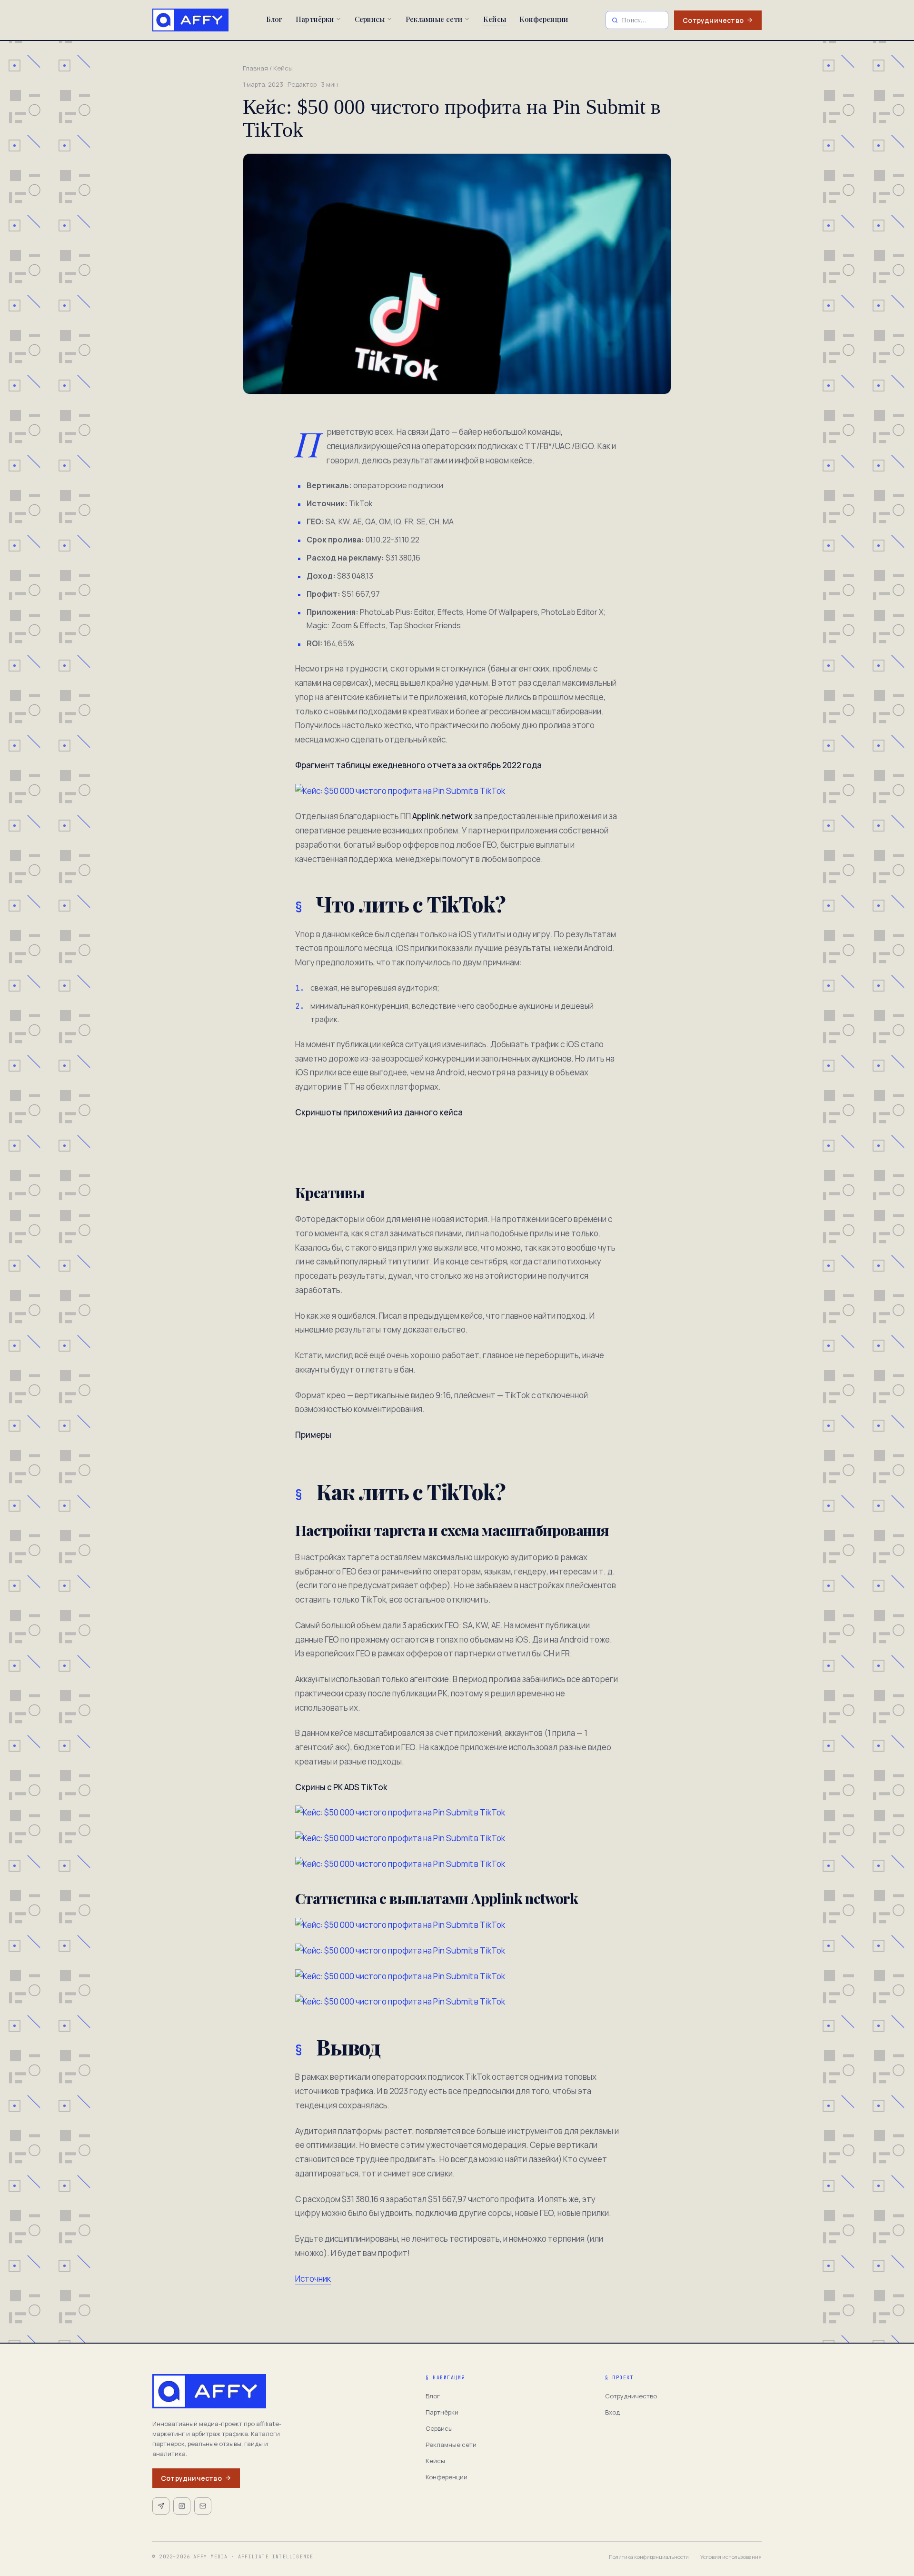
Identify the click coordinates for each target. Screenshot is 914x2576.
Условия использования (731, 2557)
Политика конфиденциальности (649, 2557)
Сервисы (370, 19)
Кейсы (495, 19)
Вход (612, 2412)
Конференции (544, 19)
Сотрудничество (713, 20)
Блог (274, 19)
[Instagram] (182, 2506)
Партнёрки (315, 19)
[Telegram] (161, 2506)
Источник (313, 2279)
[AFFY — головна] (190, 20)
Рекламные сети (434, 19)
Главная (255, 68)
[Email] (203, 2506)
